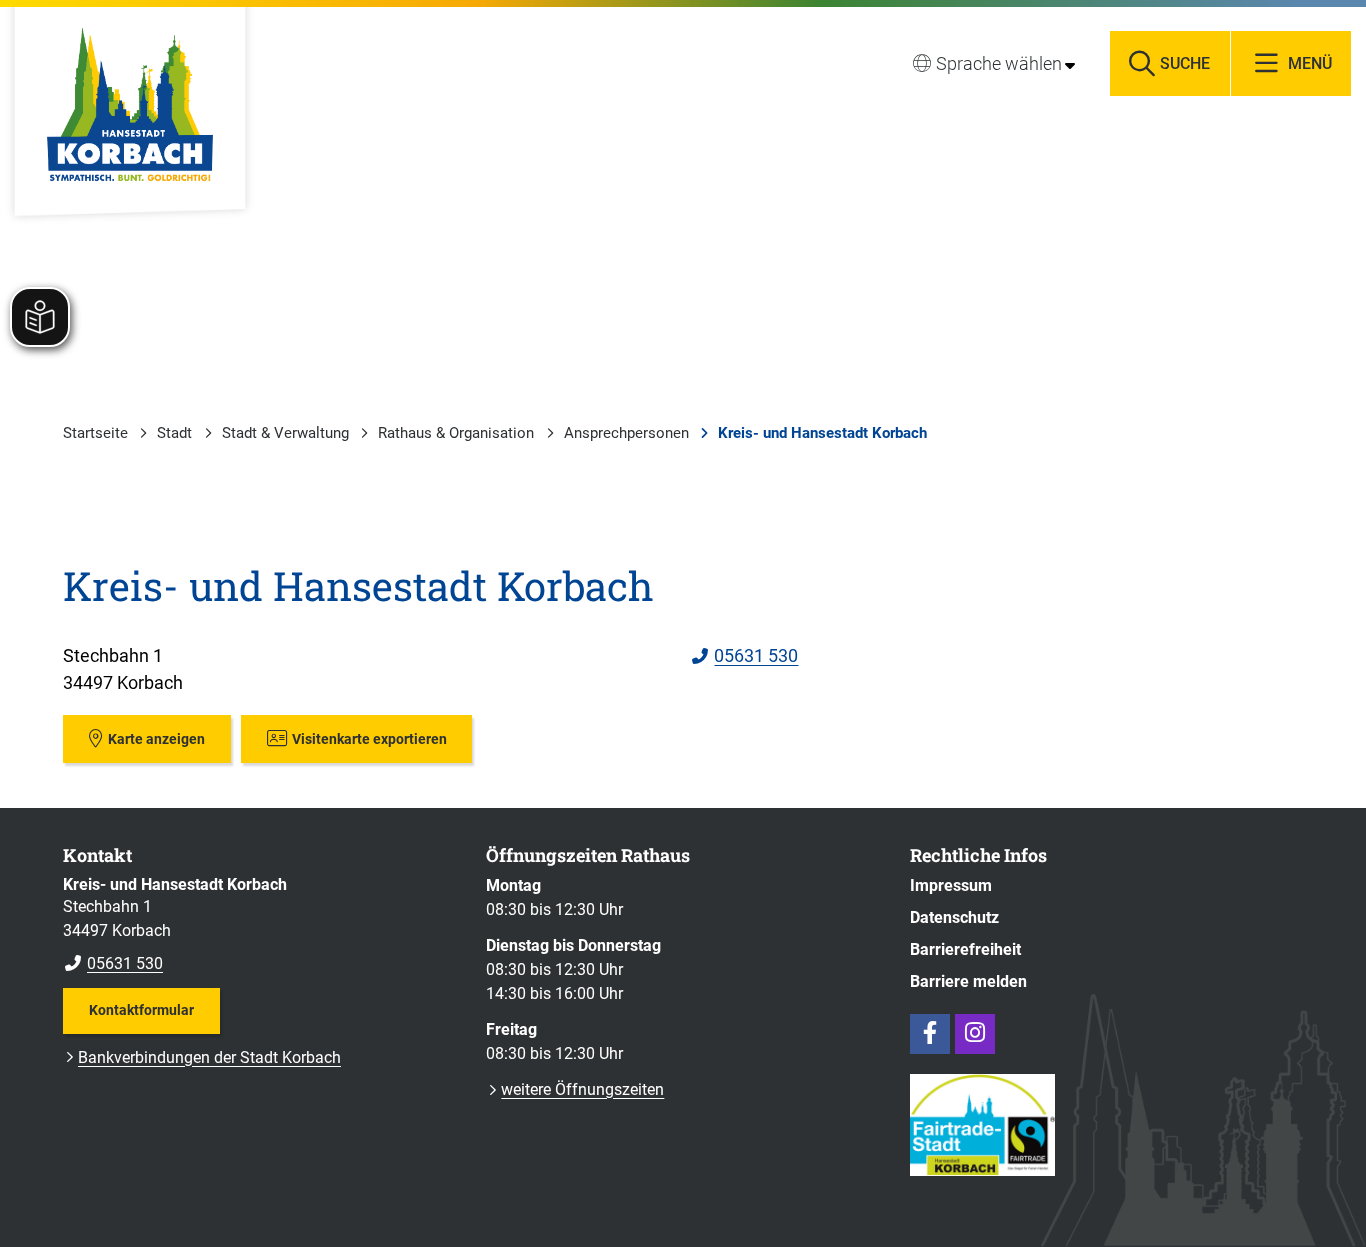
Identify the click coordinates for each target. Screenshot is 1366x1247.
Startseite (95, 433)
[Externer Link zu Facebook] (930, 1034)
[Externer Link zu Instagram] (975, 1034)
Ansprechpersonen (626, 433)
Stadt (174, 433)
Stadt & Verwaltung (285, 433)
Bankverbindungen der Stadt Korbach (209, 1057)
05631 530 (745, 655)
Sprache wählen (999, 63)
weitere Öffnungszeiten (582, 1089)
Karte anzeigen (156, 739)
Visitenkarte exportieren (369, 739)
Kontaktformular (141, 1010)
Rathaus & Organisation (456, 433)
